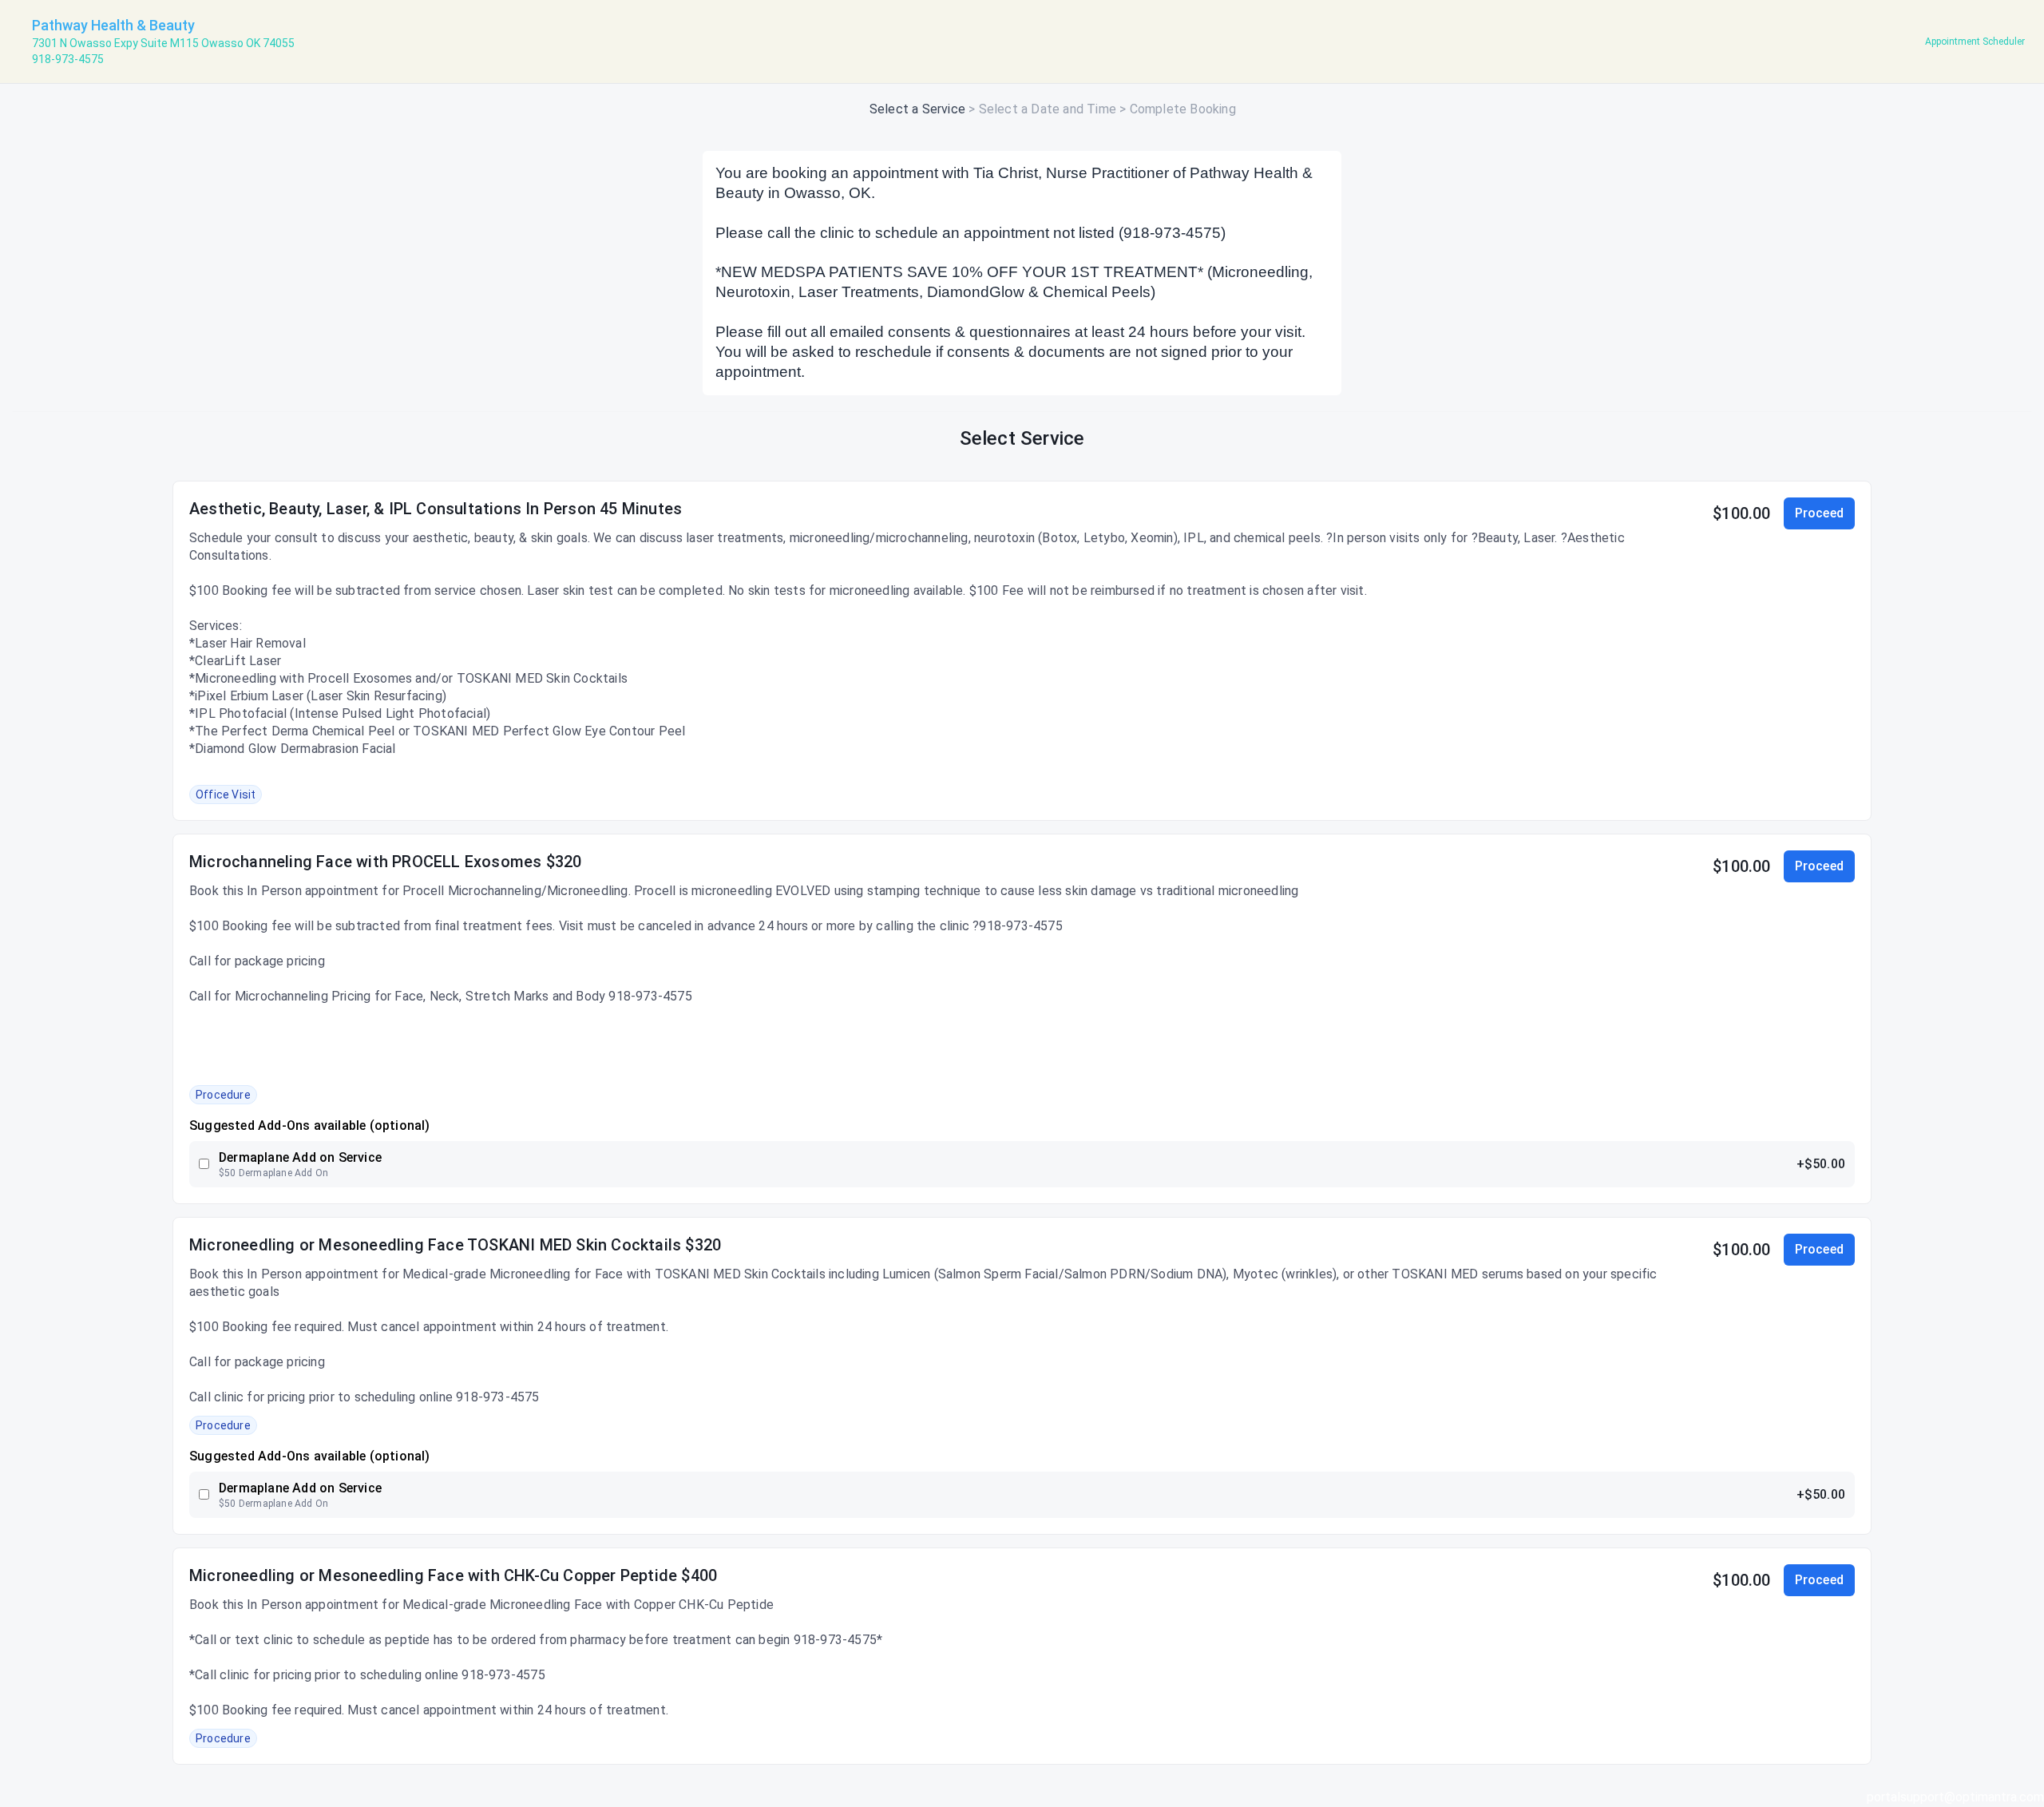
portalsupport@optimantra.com (1955, 1797)
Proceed (1819, 513)
